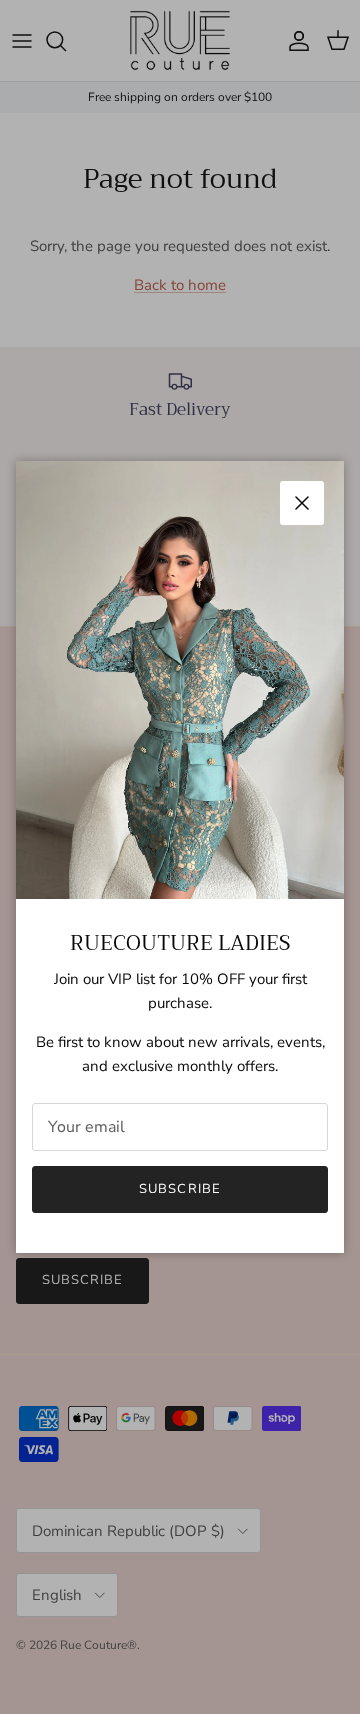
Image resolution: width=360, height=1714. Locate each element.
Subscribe (179, 1189)
